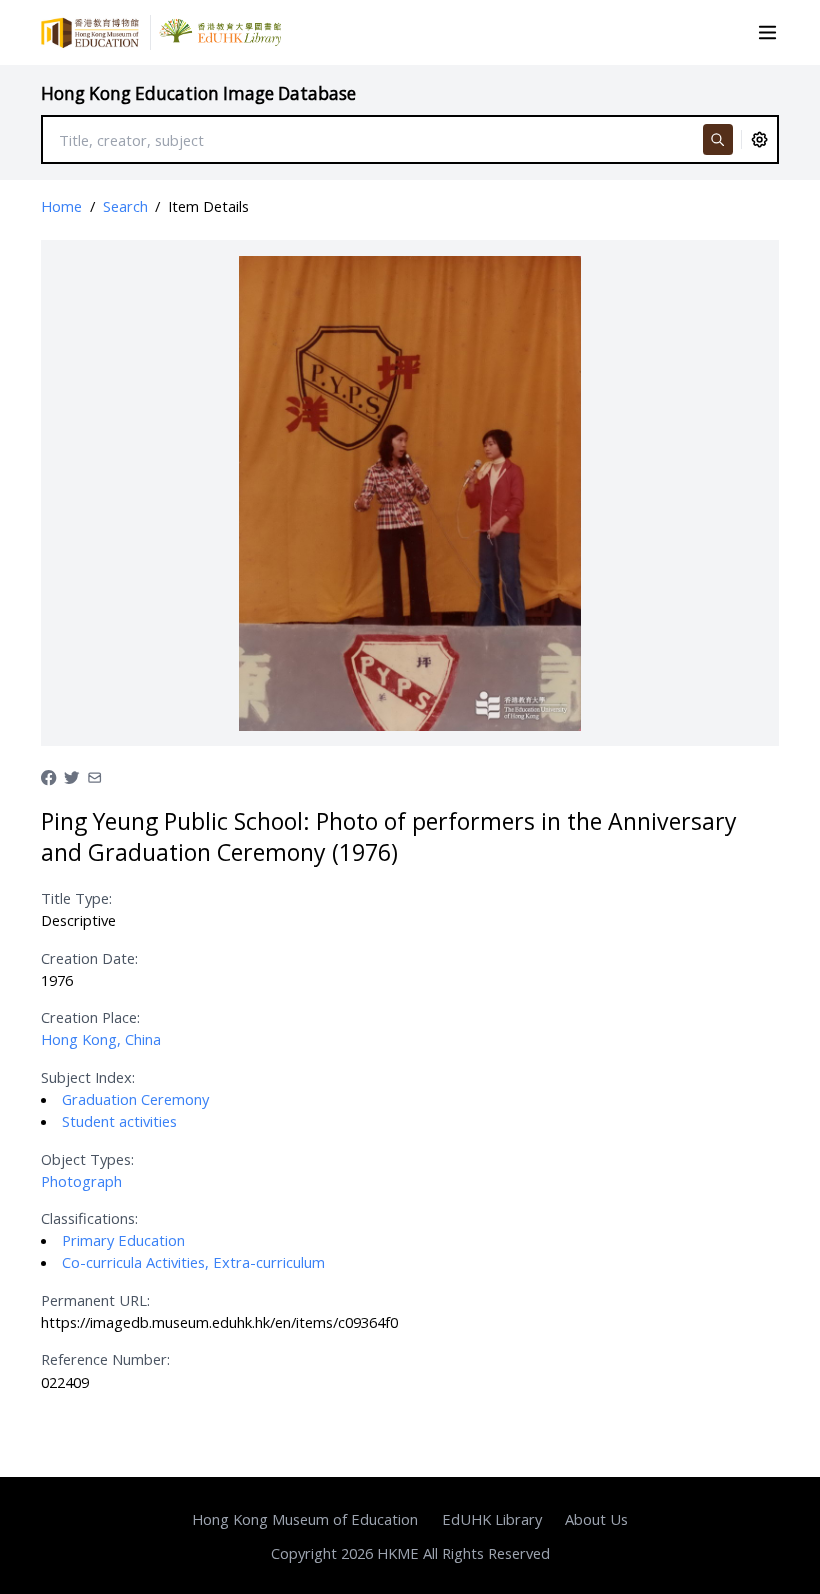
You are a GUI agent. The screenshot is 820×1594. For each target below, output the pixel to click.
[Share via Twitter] (71, 776)
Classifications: (89, 1218)
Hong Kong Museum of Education (305, 1519)
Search (125, 206)
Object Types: (87, 1159)
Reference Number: (105, 1359)
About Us (596, 1519)
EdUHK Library (492, 1519)
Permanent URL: (95, 1300)
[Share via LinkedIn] (94, 776)
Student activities (119, 1121)
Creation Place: (90, 1017)
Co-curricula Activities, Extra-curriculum (193, 1262)
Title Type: (76, 898)
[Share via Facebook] (48, 776)
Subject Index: (88, 1077)
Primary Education (123, 1240)
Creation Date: (89, 958)
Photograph (81, 1181)
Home (61, 206)
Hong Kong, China (101, 1039)
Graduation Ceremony (135, 1099)
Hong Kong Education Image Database (198, 93)
